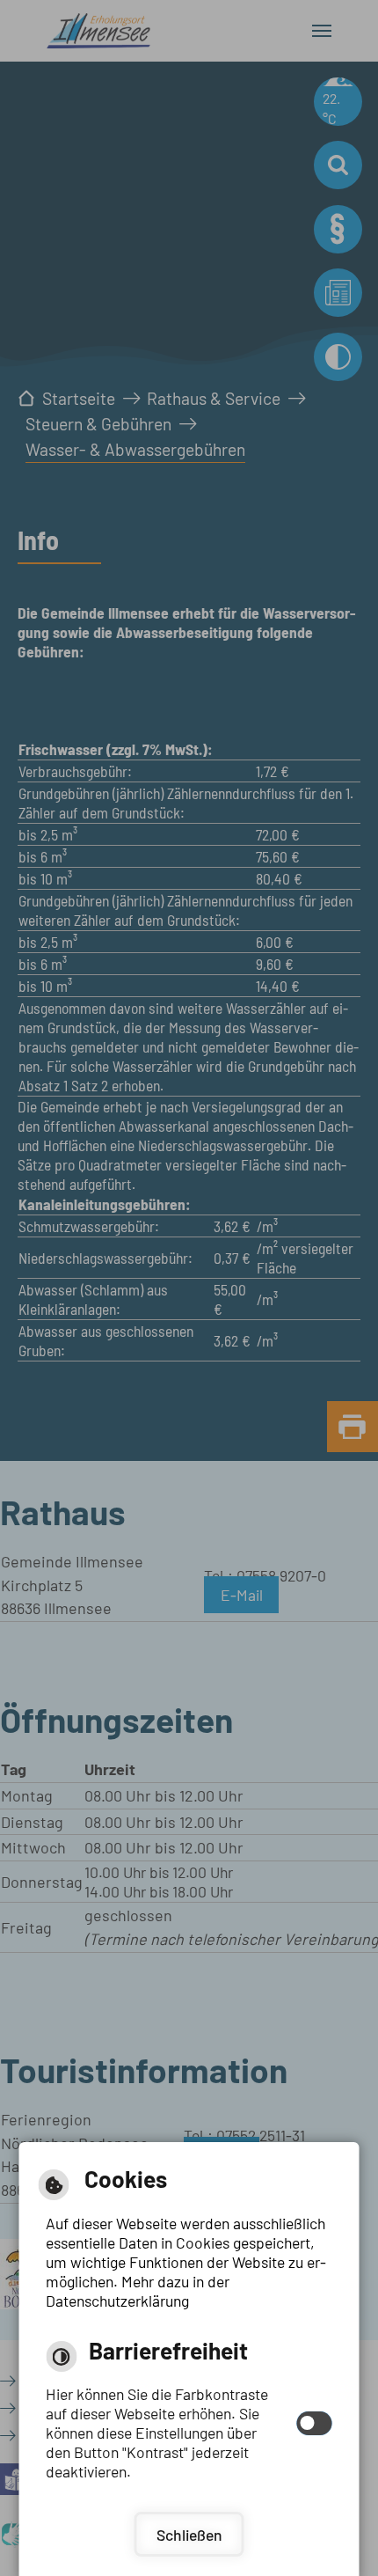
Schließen (189, 2535)
